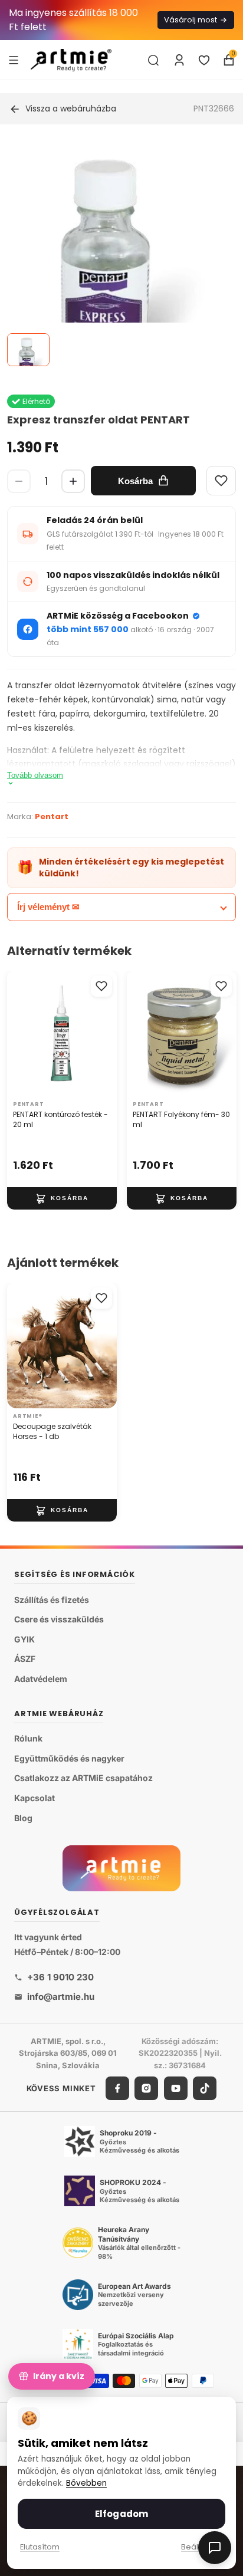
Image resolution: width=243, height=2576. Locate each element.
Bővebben (86, 2483)
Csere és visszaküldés (59, 1619)
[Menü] (14, 60)
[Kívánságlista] (204, 60)
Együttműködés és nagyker (69, 1758)
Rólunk (28, 1738)
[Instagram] (146, 2088)
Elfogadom (121, 2514)
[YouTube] (176, 2088)
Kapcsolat (35, 1798)
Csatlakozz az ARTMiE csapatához (83, 1778)
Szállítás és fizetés (52, 1599)
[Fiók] (179, 60)
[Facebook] (117, 2088)
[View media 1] (28, 350)
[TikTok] (205, 2088)
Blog (23, 1817)
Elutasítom (40, 2547)
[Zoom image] (114, 273)
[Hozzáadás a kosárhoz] (62, 1198)
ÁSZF (25, 1659)
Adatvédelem (41, 1679)
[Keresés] (153, 60)
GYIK (24, 1639)
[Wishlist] (221, 481)
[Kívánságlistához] (101, 986)
